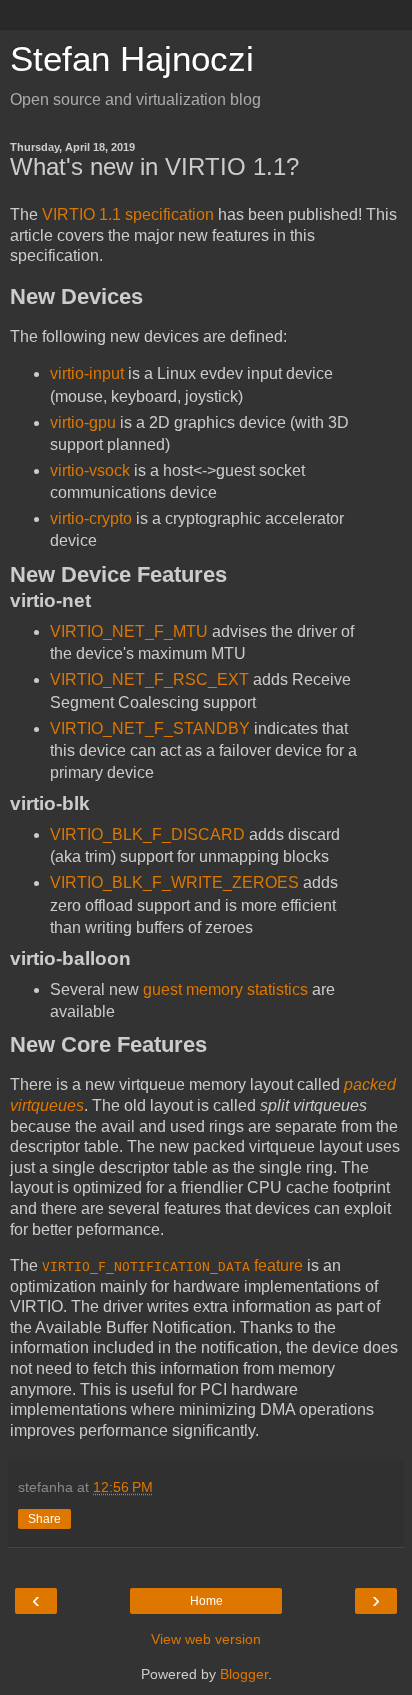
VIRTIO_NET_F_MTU (129, 631)
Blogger (244, 1674)
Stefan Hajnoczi (132, 59)
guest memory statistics (225, 989)
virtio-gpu (83, 422)
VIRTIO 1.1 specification (128, 214)
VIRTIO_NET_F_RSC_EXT (149, 679)
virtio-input (87, 373)
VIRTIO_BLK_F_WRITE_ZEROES (174, 882)
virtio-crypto (91, 518)
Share (44, 1519)
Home (206, 1601)
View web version (206, 1639)
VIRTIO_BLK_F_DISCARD (147, 834)
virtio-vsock (90, 470)
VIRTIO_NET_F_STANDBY (150, 728)
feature (172, 1265)
